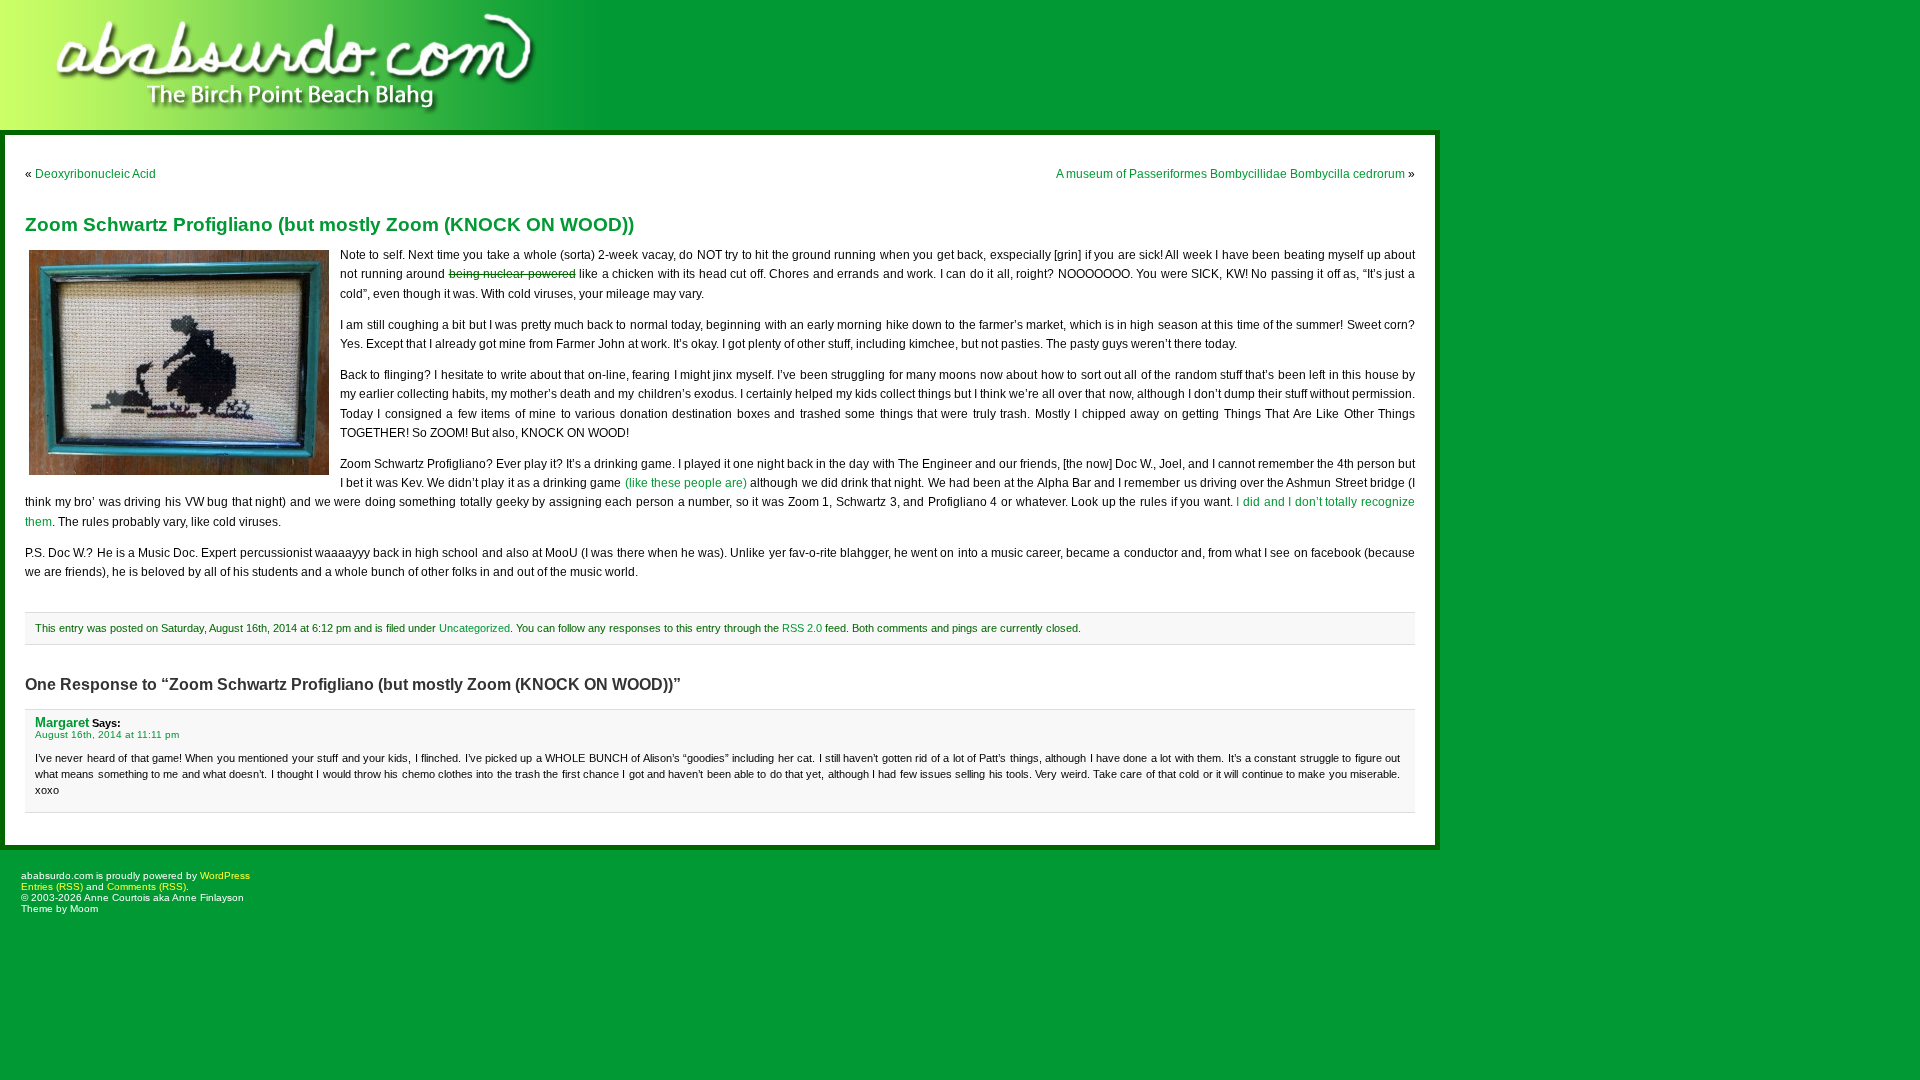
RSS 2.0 (802, 628)
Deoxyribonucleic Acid (95, 174)
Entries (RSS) (52, 886)
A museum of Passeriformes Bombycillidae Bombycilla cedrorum (1230, 174)
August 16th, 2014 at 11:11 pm (107, 734)
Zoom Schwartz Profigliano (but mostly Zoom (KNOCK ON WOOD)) (329, 224)
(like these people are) (686, 483)
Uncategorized (474, 628)
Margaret (62, 722)
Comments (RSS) (146, 886)
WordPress (225, 875)
